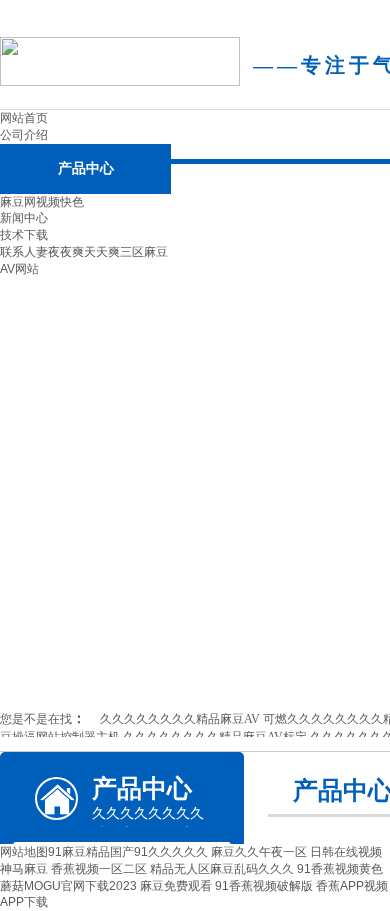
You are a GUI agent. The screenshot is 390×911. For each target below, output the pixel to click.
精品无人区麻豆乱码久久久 (222, 869)
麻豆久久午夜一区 (259, 852)
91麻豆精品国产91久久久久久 (128, 852)
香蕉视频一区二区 (99, 869)
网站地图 (24, 852)
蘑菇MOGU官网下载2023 (68, 886)
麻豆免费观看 (176, 886)
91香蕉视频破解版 (264, 886)
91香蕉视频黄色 (340, 869)
